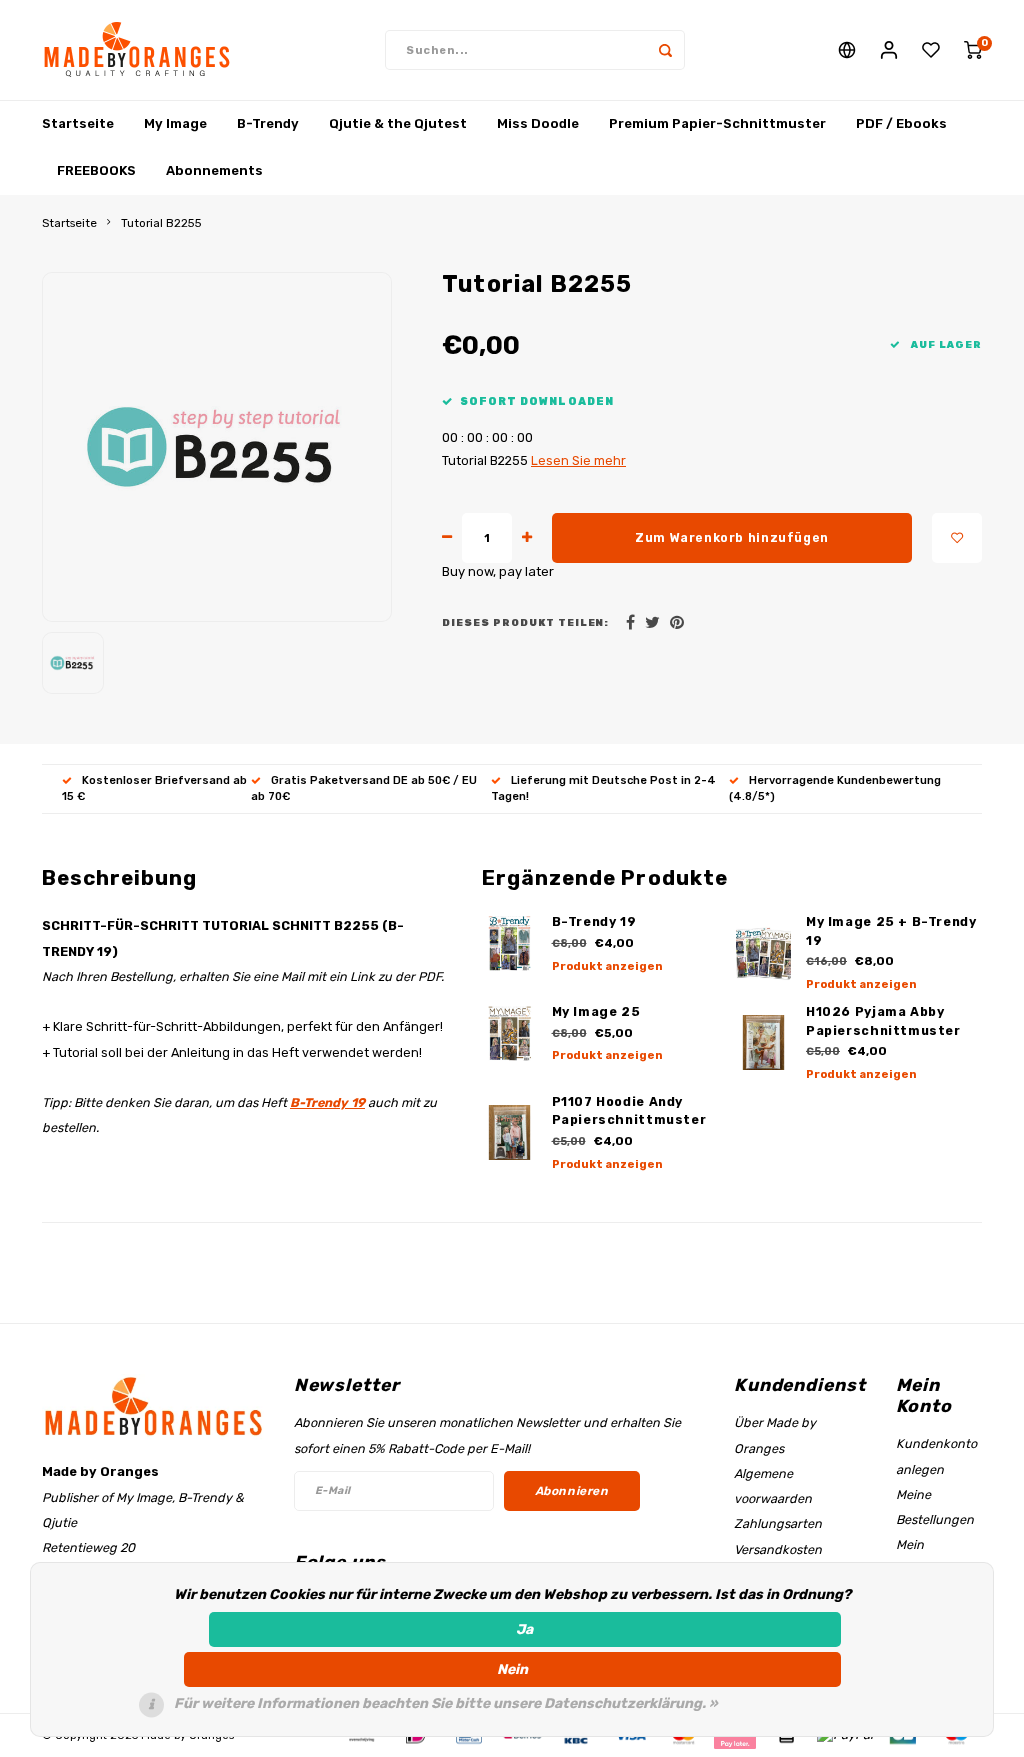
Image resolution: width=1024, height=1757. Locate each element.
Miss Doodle (538, 123)
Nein (512, 1669)
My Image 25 (596, 1011)
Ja (524, 1629)
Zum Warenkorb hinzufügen (732, 537)
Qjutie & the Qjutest (398, 123)
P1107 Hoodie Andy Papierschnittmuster (629, 1111)
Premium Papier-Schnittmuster (717, 123)
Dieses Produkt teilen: (525, 622)
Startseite (78, 123)
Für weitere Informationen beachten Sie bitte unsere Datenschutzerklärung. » (446, 1703)
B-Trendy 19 (327, 1102)
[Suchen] (665, 50)
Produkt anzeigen (607, 966)
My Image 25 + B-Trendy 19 (891, 931)
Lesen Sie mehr (578, 460)
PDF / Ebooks (901, 123)
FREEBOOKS (96, 170)
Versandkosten (778, 1549)
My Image (175, 123)
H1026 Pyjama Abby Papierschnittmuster (883, 1021)
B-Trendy (268, 123)
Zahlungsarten (778, 1523)
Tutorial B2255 (161, 223)
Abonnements (214, 170)
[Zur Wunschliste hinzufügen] (957, 538)
